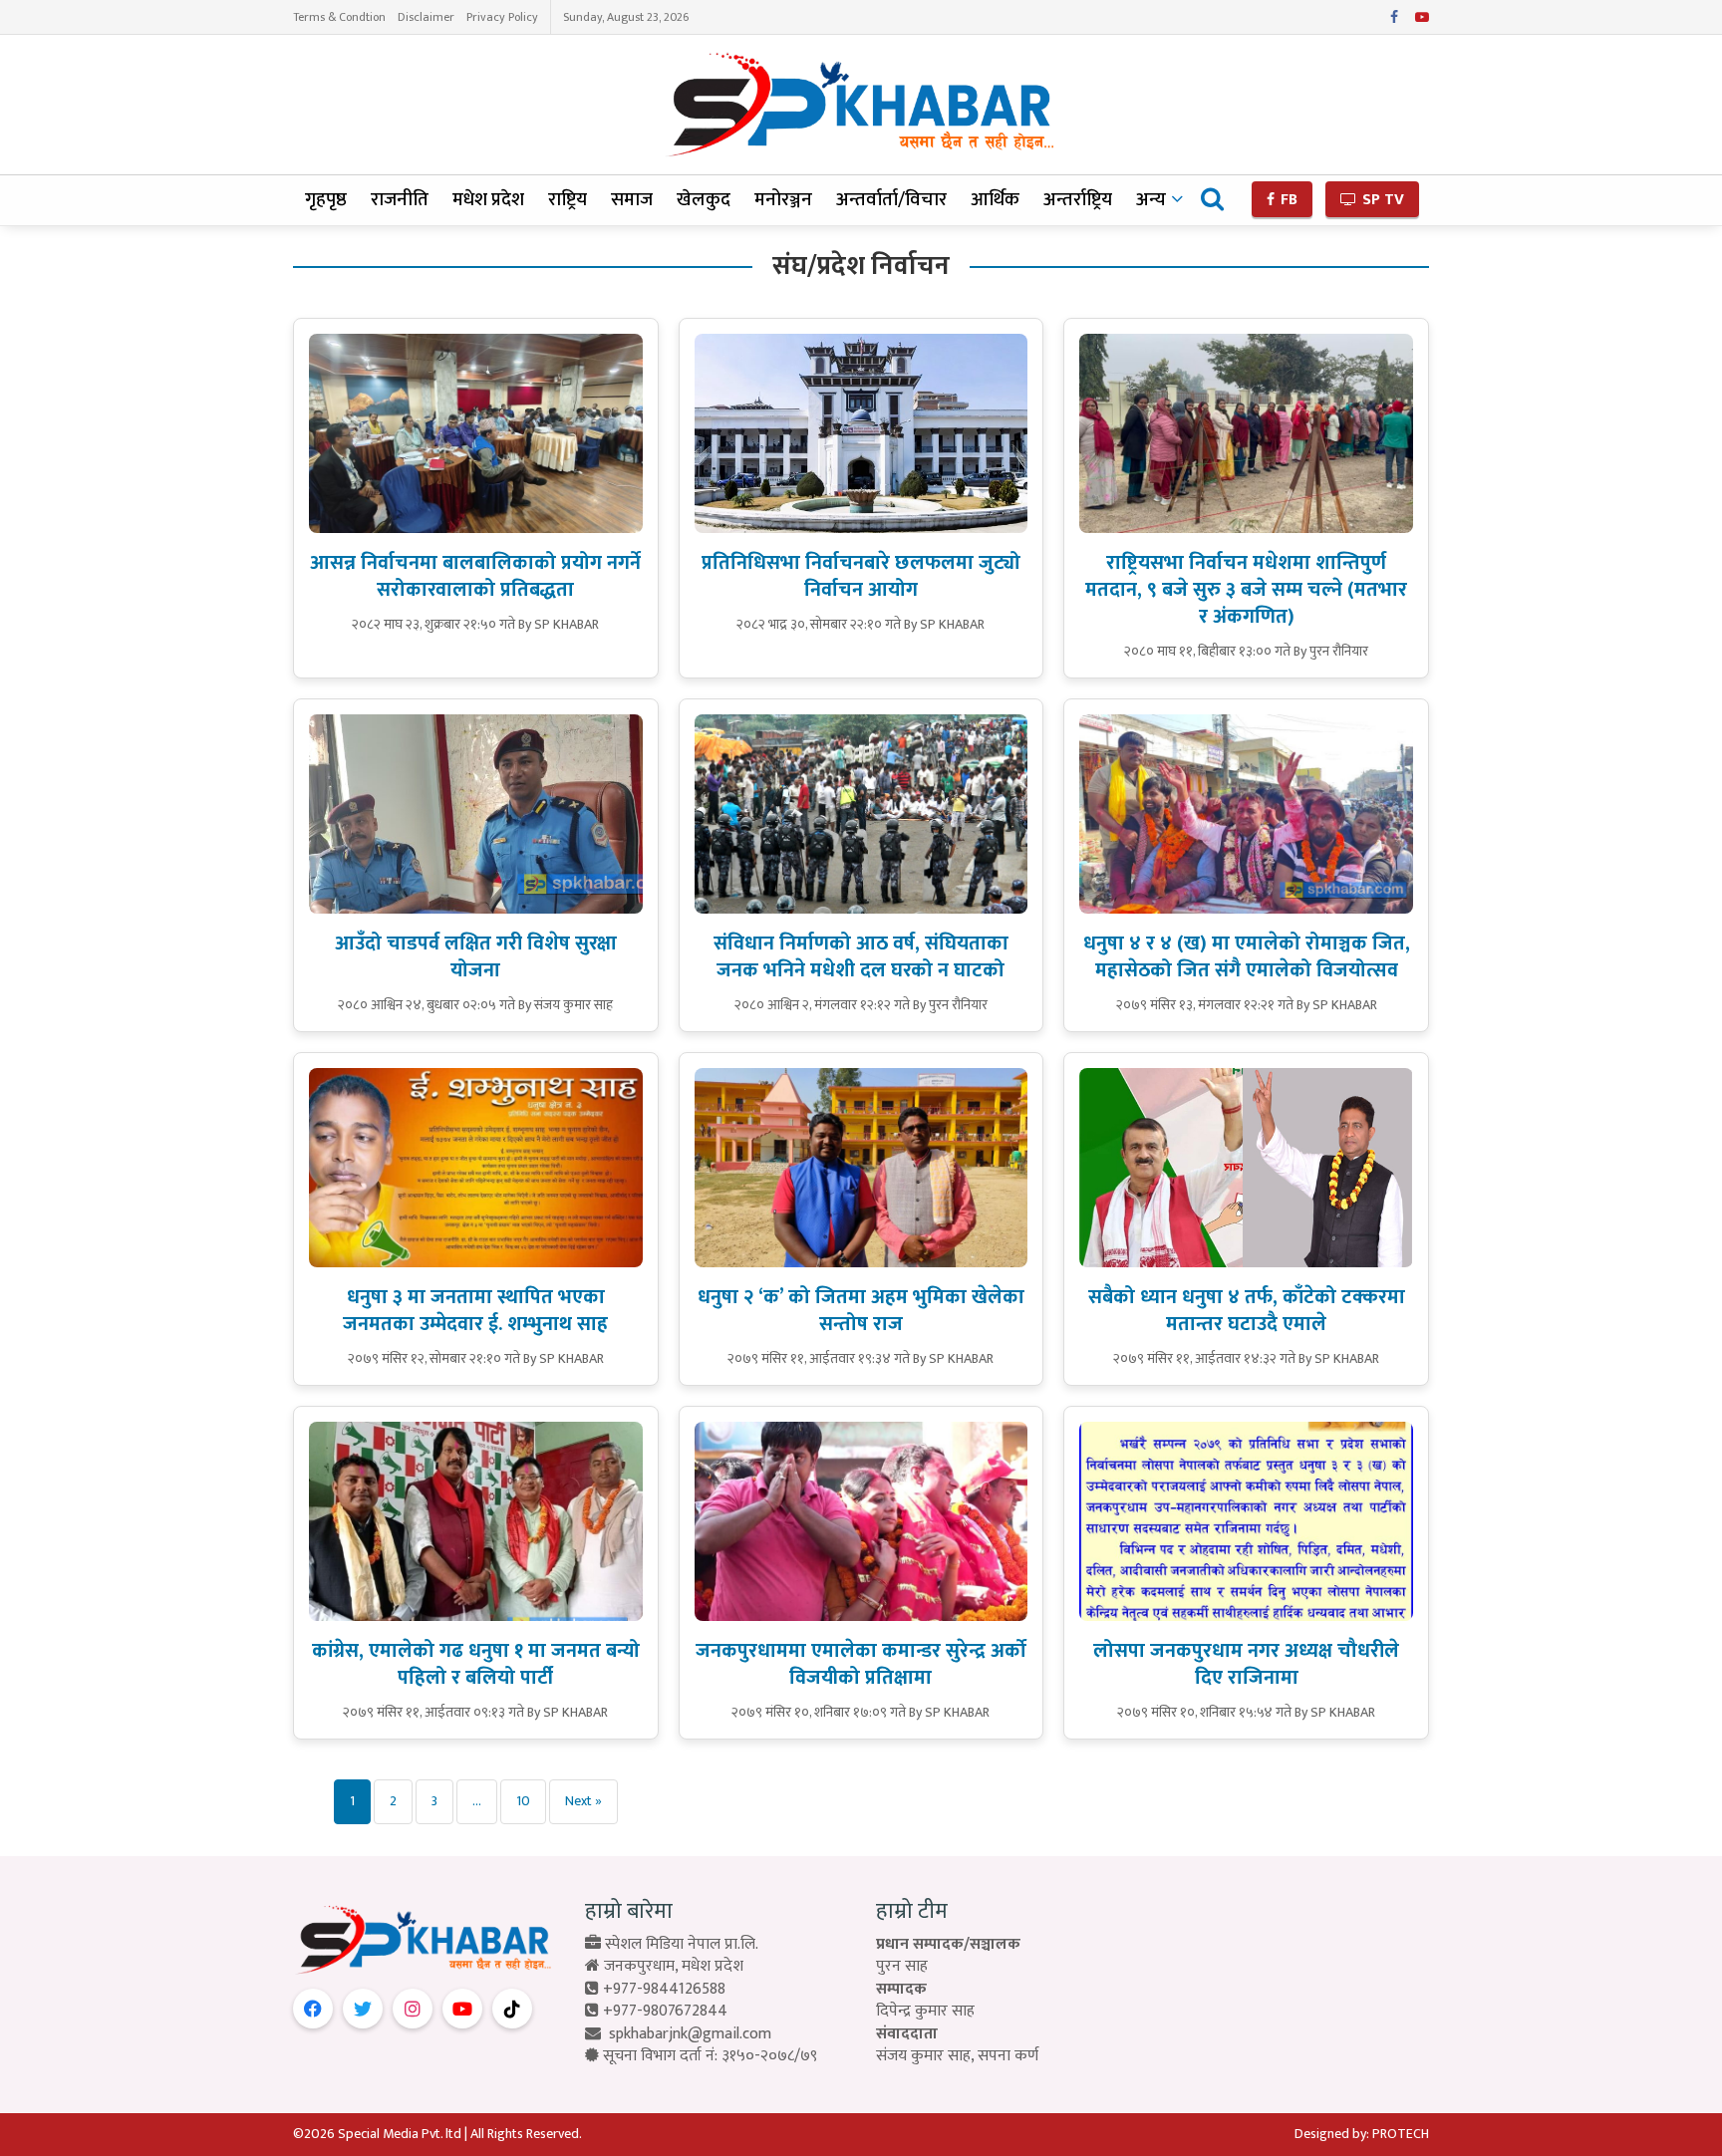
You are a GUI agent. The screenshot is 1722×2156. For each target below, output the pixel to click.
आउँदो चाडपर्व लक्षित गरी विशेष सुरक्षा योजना (476, 957)
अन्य (1151, 200)
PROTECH (1401, 2134)
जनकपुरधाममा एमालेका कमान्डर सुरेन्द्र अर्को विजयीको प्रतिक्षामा (861, 1664)
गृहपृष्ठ (326, 200)
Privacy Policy (502, 17)
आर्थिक (995, 200)
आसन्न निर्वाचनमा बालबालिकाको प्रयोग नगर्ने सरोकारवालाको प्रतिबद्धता (475, 576)
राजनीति (400, 200)
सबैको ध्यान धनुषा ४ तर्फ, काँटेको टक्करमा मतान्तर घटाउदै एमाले (1247, 1311)
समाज (632, 200)
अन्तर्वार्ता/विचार (891, 200)
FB (1287, 200)
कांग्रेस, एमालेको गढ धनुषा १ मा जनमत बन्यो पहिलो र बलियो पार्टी (476, 1664)
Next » (583, 1801)
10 (523, 1801)
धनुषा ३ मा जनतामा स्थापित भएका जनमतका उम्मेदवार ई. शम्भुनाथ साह (475, 1311)
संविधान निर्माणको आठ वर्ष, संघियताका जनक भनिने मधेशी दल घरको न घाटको (861, 957)
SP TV (1381, 200)
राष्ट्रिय (568, 200)
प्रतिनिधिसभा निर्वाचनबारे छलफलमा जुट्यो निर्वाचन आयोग (861, 576)
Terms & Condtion (339, 17)
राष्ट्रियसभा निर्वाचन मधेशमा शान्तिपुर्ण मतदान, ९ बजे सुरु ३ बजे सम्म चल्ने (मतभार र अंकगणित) (1246, 590)
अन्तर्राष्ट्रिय (1078, 200)
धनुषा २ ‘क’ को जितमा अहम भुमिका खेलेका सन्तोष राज (861, 1311)
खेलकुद (704, 200)
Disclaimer (426, 17)
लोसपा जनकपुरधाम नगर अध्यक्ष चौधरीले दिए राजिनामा (1246, 1664)
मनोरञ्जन (783, 200)
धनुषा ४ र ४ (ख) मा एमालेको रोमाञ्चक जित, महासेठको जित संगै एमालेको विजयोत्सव (1247, 957)
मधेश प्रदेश (488, 200)
